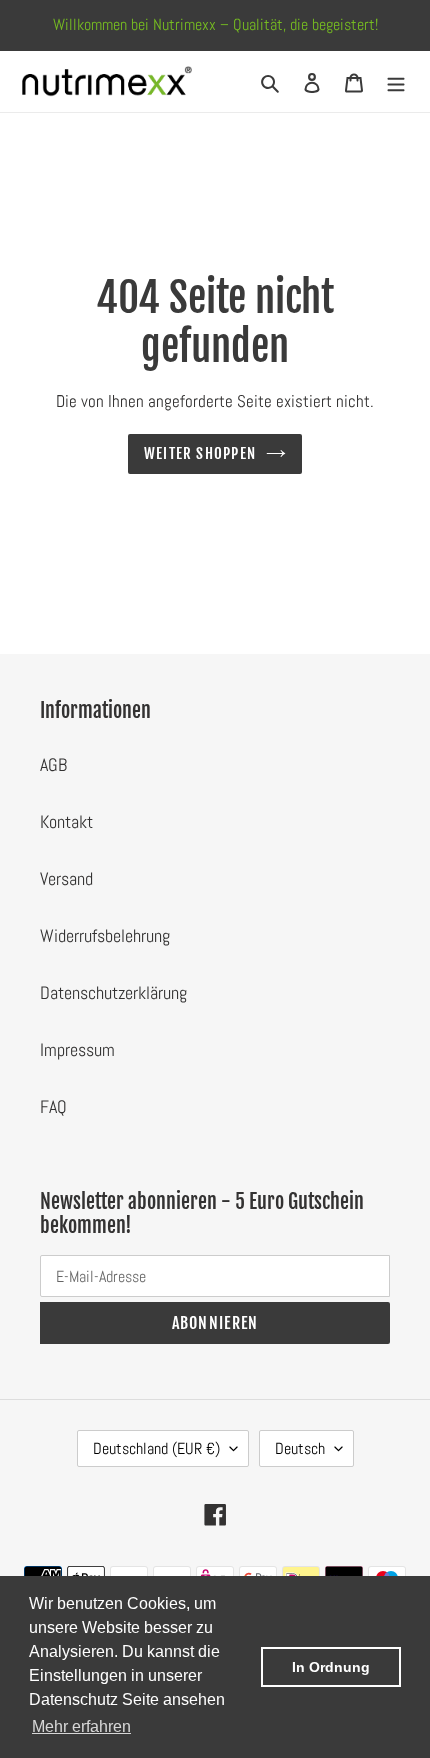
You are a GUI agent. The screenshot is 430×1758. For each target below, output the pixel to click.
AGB (53, 764)
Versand (66, 878)
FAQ (53, 1106)
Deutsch (300, 1448)
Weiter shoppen (200, 453)
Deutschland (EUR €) (156, 1448)
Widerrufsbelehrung (105, 935)
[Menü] (396, 81)
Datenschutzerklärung (113, 992)
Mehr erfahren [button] (81, 1726)
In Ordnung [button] (331, 1667)
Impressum (77, 1049)
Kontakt (66, 821)
